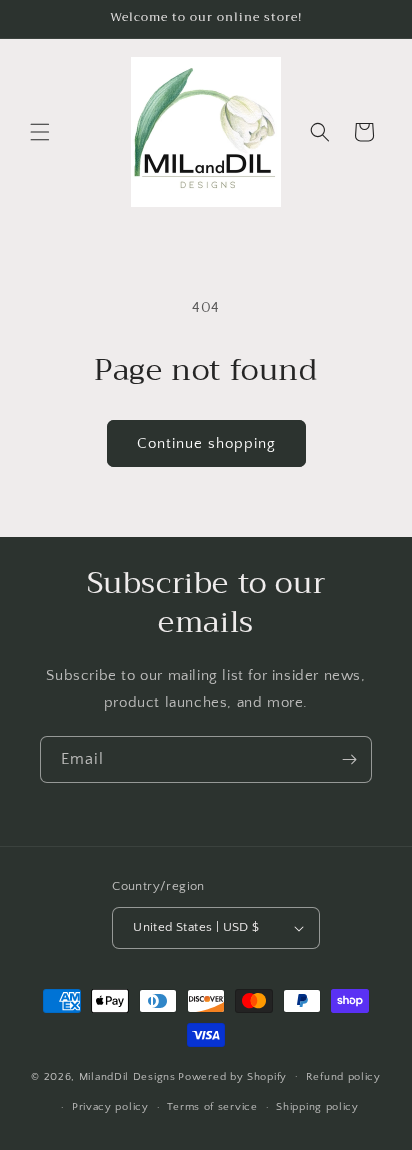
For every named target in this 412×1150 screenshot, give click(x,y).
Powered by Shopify (232, 1076)
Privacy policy (110, 1107)
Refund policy (343, 1077)
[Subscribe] (349, 759)
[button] (40, 132)
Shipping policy (317, 1107)
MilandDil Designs (127, 1076)
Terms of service (212, 1107)
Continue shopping (206, 443)
